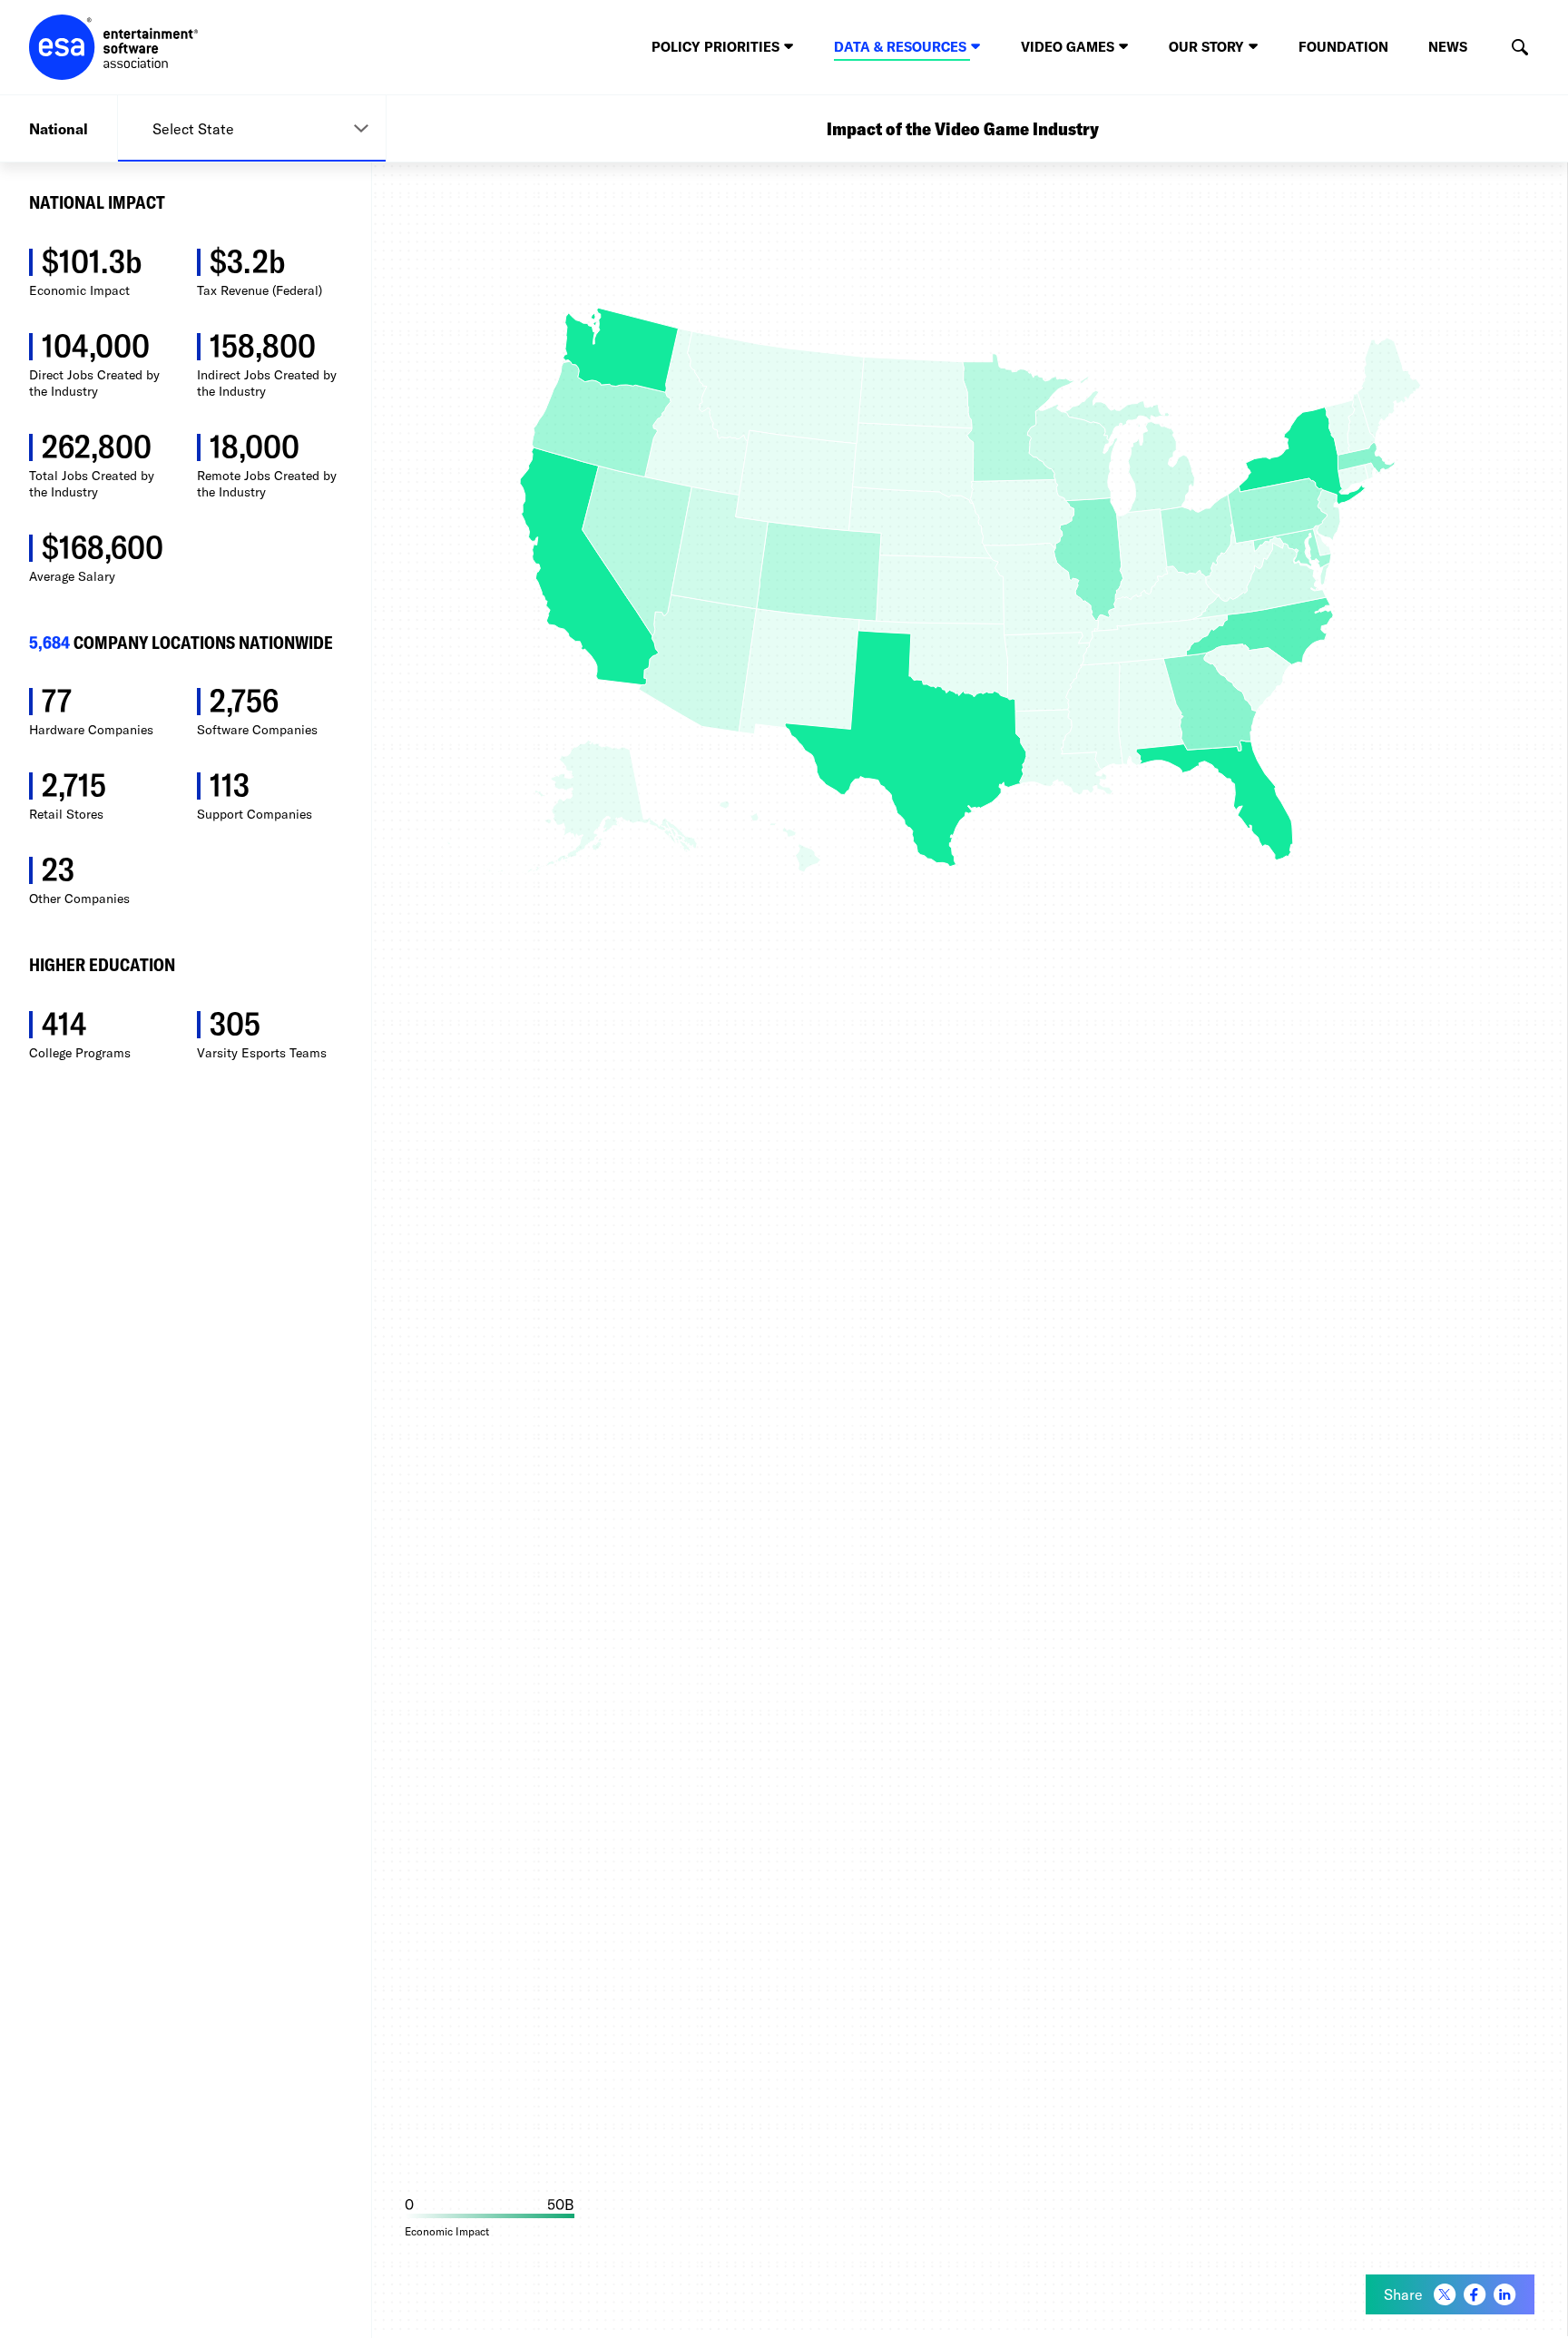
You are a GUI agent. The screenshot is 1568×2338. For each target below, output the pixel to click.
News (1448, 47)
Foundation (1343, 47)
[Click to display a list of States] (252, 128)
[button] (1519, 48)
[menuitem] (1445, 2295)
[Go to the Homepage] (114, 47)
